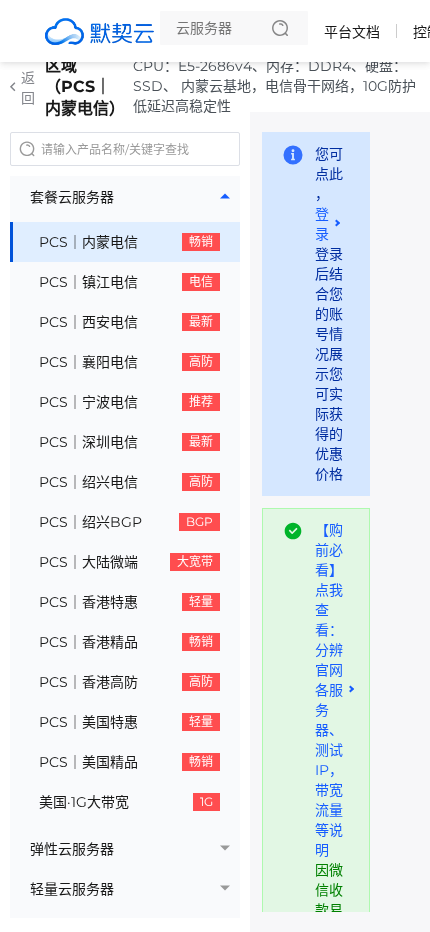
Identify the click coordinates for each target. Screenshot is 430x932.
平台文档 (352, 32)
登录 (322, 224)
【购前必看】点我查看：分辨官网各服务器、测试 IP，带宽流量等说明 (329, 690)
